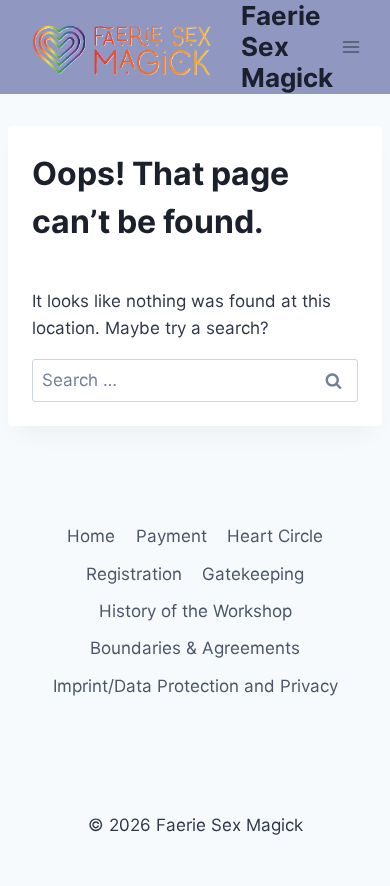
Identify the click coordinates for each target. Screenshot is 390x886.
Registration (134, 574)
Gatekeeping (253, 574)
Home (91, 536)
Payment (171, 536)
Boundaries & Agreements (195, 648)
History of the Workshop (195, 611)
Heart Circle (275, 536)
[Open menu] (351, 46)
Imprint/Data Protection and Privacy (195, 686)
